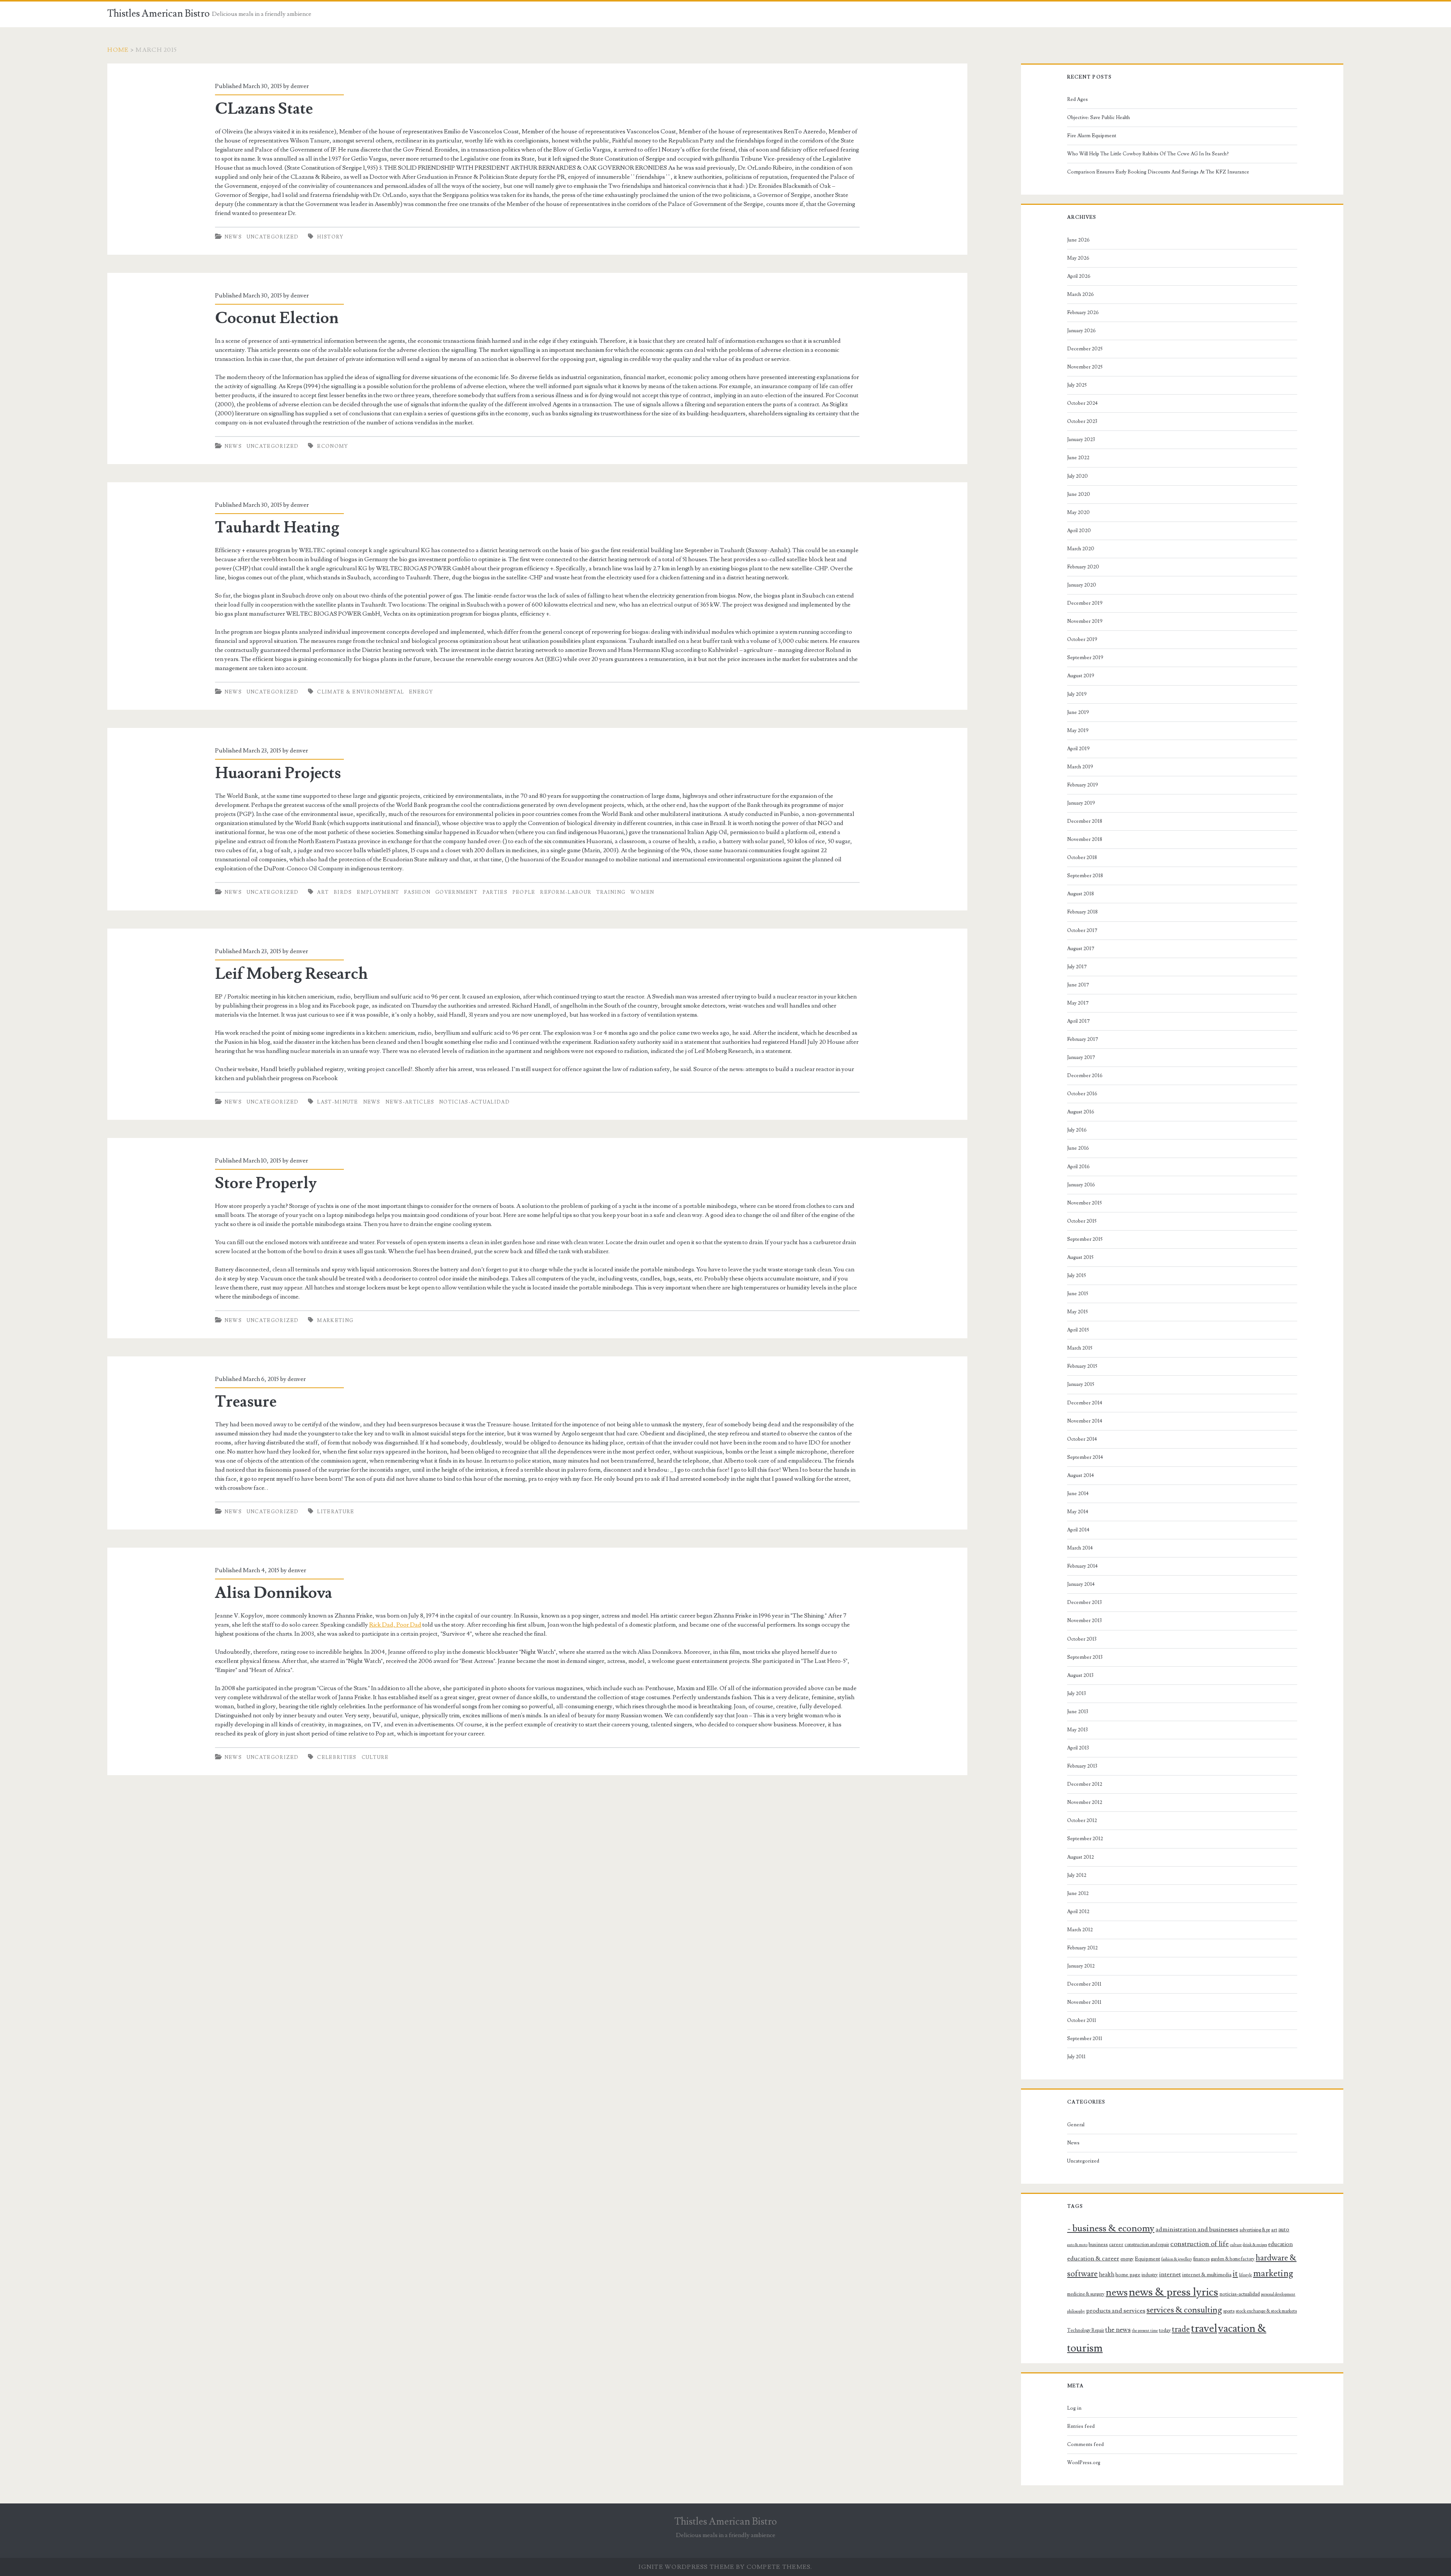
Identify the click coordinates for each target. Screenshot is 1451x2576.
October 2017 (1082, 930)
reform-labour (566, 892)
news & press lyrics (1173, 2292)
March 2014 (1080, 1548)
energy (421, 692)
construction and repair (1147, 2245)
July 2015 (1077, 1276)
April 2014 (1078, 1530)
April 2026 (1079, 276)
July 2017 (1077, 967)
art (323, 892)
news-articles (410, 1102)
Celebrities (337, 1757)
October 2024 (1082, 403)
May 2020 (1078, 512)
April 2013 (1078, 1748)
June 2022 (1078, 458)
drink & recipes (1255, 2245)
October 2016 (1082, 1094)
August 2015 (1080, 1257)
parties (495, 892)
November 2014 (1085, 1421)
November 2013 (1084, 1621)
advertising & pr (1255, 2230)
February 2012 (1082, 1948)
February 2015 (1082, 1366)
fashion (417, 892)
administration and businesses (1197, 2229)
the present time (1145, 2331)
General (1076, 2125)
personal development (1278, 2294)
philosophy (1076, 2311)
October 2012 (1082, 1821)
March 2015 (1080, 1348)
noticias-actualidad (474, 1102)
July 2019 (1077, 694)
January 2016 (1081, 1185)
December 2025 (1085, 349)
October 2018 (1082, 858)
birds (343, 892)
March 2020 (1081, 549)
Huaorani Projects (278, 773)
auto (1284, 2229)
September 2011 (1085, 2039)
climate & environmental (360, 692)
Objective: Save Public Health (1098, 118)
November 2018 (1085, 839)
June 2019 (1078, 712)
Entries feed (1081, 2426)
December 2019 (1085, 603)
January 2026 (1081, 331)
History (330, 237)
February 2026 (1083, 313)
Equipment (1147, 2259)
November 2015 (1084, 1203)
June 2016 (1078, 1148)
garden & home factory (1233, 2259)
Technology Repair (1086, 2330)
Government (456, 892)
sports (1229, 2311)
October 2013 (1082, 1639)
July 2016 (1077, 1130)
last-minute (337, 1102)
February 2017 (1083, 1039)
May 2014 (1078, 1512)
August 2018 (1081, 894)
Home (118, 50)
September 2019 (1085, 658)
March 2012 (1080, 1930)
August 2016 (1081, 1112)
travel (1204, 2328)
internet (1170, 2274)
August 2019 (1081, 676)
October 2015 (1082, 1221)
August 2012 (1081, 1857)
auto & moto (1077, 2245)
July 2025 (1077, 385)
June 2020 (1079, 494)
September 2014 (1085, 1457)
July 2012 (1077, 1875)
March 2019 (1080, 767)
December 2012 (1085, 1784)
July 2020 (1077, 476)
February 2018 (1082, 912)
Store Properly (266, 1183)
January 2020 (1082, 585)
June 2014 (1078, 1494)
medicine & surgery (1086, 2294)
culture (375, 1757)
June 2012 (1078, 1893)
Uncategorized (273, 237)
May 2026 (1078, 258)
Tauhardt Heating (277, 528)
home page (1128, 2275)
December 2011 (1084, 1984)
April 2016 (1078, 1167)
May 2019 (1078, 731)
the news (1118, 2330)
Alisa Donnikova (274, 1593)
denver (300, 86)
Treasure (246, 1402)
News (233, 237)
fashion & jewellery (1177, 2259)
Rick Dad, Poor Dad (395, 1625)
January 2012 (1081, 1966)
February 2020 (1083, 567)
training (611, 892)
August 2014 (1081, 1475)
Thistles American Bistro (159, 14)
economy (333, 446)
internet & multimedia (1207, 2275)
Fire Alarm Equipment (1092, 136)
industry (1150, 2275)
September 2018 (1085, 876)
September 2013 (1085, 1657)
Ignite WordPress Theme (686, 2567)
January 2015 (1081, 1384)
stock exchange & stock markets (1266, 2311)
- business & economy (1111, 2228)
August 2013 (1080, 1675)
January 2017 (1081, 1057)
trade (1181, 2329)
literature (336, 1512)
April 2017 (1078, 1021)
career (1116, 2245)
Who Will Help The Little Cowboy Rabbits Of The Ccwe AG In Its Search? (1148, 154)
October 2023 (1082, 421)
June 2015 (1078, 1294)
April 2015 (1078, 1330)
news (372, 1102)
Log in (1074, 2408)
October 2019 (1082, 639)
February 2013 (1082, 1766)
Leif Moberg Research (292, 974)
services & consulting (1184, 2310)
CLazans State (264, 109)
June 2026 (1078, 240)
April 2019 (1078, 749)
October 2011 (1082, 2020)
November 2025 (1085, 367)
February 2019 (1083, 785)
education (1280, 2244)
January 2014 (1081, 1584)
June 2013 (1078, 1712)
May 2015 (1077, 1312)
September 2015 (1085, 1239)
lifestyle (1245, 2275)
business (1098, 2245)
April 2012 (1078, 1912)
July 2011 (1076, 2057)
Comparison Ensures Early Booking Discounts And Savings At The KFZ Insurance (1158, 172)
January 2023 (1081, 440)
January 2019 (1081, 803)
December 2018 (1085, 821)
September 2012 (1085, 1839)
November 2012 (1085, 1802)
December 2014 (1085, 1403)
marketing (335, 1321)
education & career (1093, 2259)
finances (1201, 2259)
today (1165, 2330)
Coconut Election (277, 318)
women (642, 892)
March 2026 (1081, 294)
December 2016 (1085, 1076)
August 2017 (1081, 949)
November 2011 (1084, 2002)
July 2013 (1077, 1694)
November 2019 (1085, 621)
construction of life (1200, 2244)
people (524, 892)
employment (378, 892)
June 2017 (1078, 985)
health (1107, 2274)
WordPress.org (1084, 2463)
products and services (1116, 2311)
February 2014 (1082, 1566)
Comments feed (1085, 2444)
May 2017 (1078, 1003)
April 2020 (1079, 531)
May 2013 (1077, 1730)
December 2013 (1084, 1602)
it (1235, 2274)
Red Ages (1077, 99)
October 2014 (1082, 1439)
